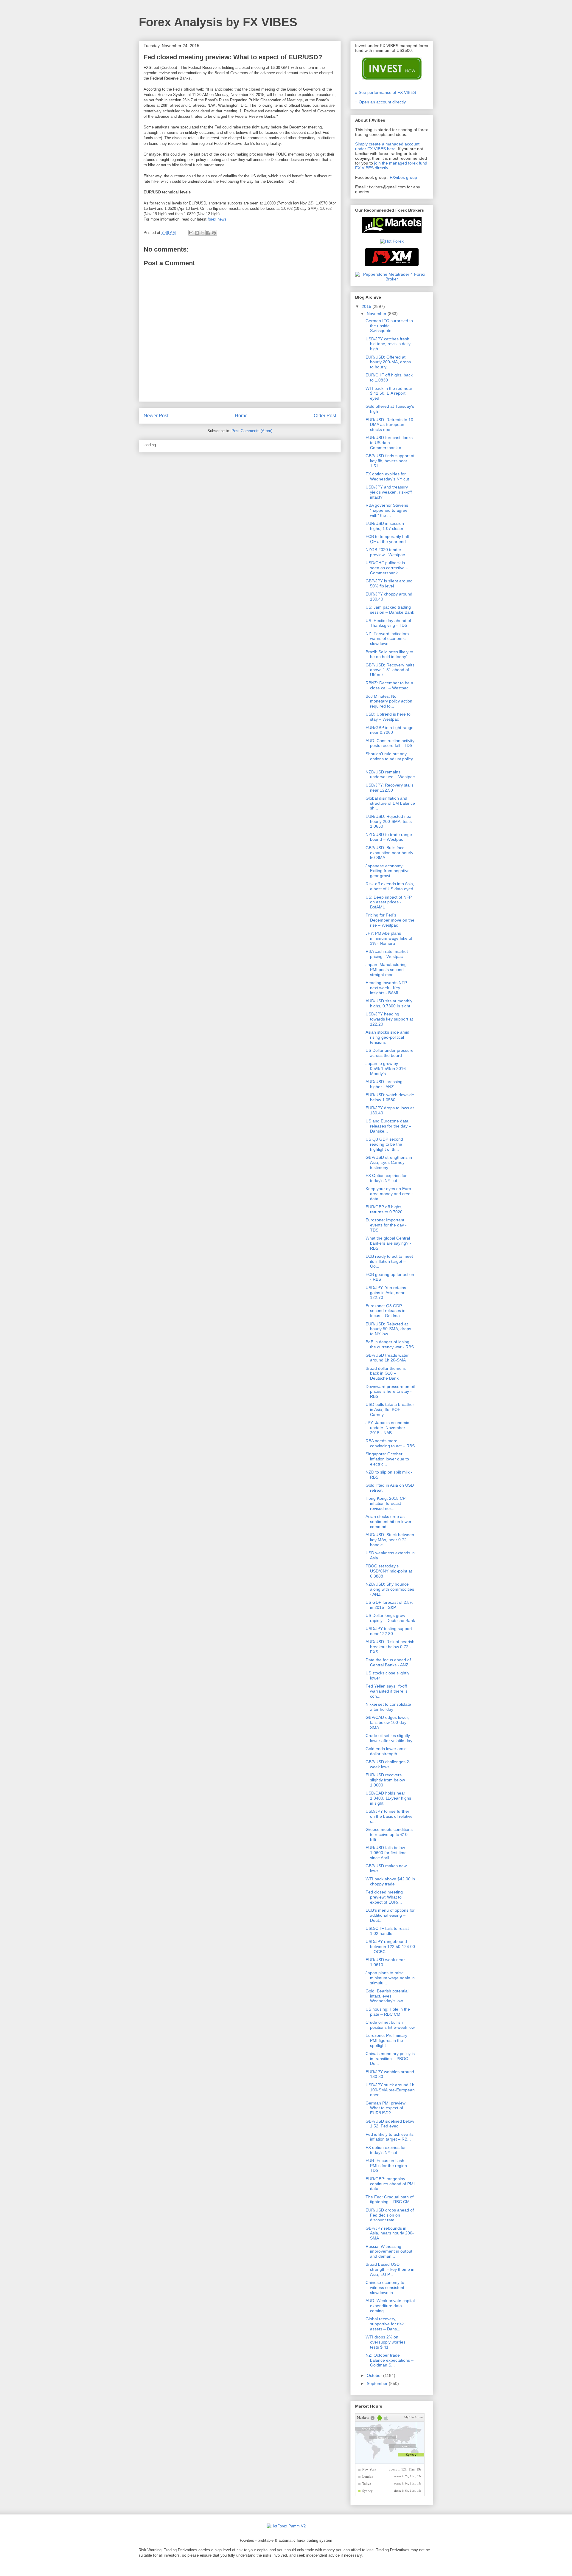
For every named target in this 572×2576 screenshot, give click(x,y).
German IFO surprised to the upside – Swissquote (389, 326)
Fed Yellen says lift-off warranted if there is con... (387, 1691)
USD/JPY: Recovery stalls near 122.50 (390, 788)
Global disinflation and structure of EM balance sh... (390, 803)
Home (241, 416)
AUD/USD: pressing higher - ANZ (384, 1084)
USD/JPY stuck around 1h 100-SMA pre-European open (390, 2090)
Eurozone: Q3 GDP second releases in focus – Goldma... (386, 1311)
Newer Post (156, 416)
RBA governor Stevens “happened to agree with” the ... (387, 510)
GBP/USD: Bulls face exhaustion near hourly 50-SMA (389, 853)
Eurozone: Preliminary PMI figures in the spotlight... (386, 2040)
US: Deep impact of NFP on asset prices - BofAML (389, 902)
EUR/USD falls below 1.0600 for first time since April (386, 1853)
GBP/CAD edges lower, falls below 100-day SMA (387, 1722)
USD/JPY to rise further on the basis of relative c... (389, 1816)
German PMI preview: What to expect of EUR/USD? (386, 2108)
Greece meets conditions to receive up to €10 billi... (389, 1834)
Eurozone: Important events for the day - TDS (386, 1225)
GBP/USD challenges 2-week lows (388, 1764)
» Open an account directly (380, 102)
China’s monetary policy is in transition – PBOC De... (390, 2059)
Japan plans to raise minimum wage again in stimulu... (390, 1978)
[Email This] (191, 233)
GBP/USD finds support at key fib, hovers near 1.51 (390, 461)
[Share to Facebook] (208, 233)
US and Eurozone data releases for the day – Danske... (388, 1126)
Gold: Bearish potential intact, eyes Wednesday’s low (387, 1996)
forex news (217, 219)
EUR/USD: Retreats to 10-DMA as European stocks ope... (390, 425)
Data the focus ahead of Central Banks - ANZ (388, 1662)
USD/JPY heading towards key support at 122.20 (389, 1019)
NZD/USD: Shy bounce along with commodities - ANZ (390, 1589)
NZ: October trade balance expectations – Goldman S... (390, 2360)
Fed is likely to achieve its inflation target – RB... (390, 2137)
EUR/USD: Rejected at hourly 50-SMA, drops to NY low (388, 1329)
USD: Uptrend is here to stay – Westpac (388, 717)
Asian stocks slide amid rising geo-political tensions (387, 1037)
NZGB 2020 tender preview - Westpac (385, 552)
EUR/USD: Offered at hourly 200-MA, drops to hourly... (388, 362)
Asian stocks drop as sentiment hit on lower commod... (388, 1522)
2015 (367, 306)
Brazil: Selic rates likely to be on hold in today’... (389, 654)
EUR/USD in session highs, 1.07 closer (385, 526)
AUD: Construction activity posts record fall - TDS (390, 743)
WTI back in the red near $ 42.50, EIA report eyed (389, 393)
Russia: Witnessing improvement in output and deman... (389, 2251)
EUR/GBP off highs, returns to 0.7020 (384, 1209)
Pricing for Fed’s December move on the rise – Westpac (390, 920)
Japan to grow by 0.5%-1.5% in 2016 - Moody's (387, 1068)
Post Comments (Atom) (252, 431)
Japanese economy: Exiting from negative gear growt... (388, 871)
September (378, 2383)
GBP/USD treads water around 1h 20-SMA (387, 1358)
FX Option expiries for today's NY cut (386, 1178)
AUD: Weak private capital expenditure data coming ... (390, 2306)
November (377, 314)
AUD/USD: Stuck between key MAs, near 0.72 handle (390, 1540)
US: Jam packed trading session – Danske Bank (390, 610)
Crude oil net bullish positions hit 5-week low (390, 2025)
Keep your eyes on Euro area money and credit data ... (389, 1194)
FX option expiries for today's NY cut (386, 2150)
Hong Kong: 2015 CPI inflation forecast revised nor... (386, 1503)
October (375, 2375)
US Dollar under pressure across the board (390, 1053)
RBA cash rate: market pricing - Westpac (387, 954)
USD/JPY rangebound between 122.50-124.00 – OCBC (390, 1947)
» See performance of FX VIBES (386, 92)
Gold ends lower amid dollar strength (386, 1751)
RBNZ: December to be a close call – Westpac (389, 685)
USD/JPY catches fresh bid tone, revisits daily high (388, 344)
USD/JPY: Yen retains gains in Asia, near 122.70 (386, 1293)
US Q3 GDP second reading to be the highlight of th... (384, 1144)
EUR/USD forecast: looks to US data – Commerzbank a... (389, 443)
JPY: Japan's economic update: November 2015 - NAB (387, 1428)
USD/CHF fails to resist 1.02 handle (387, 1931)
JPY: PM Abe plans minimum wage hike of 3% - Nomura (389, 938)
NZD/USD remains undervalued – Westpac (390, 774)
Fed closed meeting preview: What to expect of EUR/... (384, 1897)
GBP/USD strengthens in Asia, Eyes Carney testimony (389, 1162)
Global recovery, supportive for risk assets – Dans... (385, 2324)
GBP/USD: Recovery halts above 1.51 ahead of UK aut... (390, 670)
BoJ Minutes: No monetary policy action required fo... (389, 701)
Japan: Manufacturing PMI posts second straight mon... (386, 970)
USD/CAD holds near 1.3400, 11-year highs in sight (388, 1798)
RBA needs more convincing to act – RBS (390, 1443)
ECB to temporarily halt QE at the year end (387, 539)
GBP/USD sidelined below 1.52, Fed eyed (390, 2124)
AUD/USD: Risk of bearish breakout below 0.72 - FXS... (390, 1647)
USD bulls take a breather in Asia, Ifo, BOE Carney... (390, 1409)
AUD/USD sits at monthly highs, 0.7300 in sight (389, 1003)
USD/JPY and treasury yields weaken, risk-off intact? (389, 492)
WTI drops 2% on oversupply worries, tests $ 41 (386, 2342)
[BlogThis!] (197, 233)
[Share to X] (203, 233)
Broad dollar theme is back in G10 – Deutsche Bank (386, 1373)
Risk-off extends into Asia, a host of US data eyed (390, 886)
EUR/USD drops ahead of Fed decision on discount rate (390, 2215)
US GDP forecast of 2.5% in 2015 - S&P (389, 1605)
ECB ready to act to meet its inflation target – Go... (389, 1261)
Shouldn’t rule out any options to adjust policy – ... (389, 759)
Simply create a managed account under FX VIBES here (387, 146)
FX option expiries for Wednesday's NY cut (387, 476)
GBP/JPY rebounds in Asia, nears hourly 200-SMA (390, 2233)
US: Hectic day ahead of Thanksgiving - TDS (388, 623)
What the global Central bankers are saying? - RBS (388, 1243)
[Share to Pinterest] (214, 233)
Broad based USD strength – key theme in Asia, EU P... (390, 2269)
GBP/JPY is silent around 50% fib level (389, 583)
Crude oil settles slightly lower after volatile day (389, 1738)
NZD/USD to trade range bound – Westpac (389, 837)
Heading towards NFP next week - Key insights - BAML (386, 988)
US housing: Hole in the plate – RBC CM (388, 2012)
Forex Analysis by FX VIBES (218, 22)
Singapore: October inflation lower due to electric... (387, 1459)
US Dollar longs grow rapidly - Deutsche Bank (390, 1618)
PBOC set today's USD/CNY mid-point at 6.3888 (389, 1571)
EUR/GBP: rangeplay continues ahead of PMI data (390, 2184)
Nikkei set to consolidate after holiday (388, 1707)
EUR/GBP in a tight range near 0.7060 (390, 730)
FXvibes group (403, 177)
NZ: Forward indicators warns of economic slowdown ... (387, 639)
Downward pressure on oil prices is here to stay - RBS (390, 1392)
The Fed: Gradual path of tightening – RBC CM (390, 2199)
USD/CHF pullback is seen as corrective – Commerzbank (387, 568)
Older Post (325, 416)
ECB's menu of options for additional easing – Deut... (390, 1915)
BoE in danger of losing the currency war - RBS (390, 1344)
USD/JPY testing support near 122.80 (389, 1631)
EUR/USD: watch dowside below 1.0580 (390, 1097)
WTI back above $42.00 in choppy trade (390, 1881)
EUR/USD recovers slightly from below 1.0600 (385, 1780)
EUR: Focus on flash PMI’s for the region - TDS (388, 2166)
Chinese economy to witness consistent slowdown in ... (385, 2287)
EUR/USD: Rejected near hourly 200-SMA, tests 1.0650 (389, 821)
